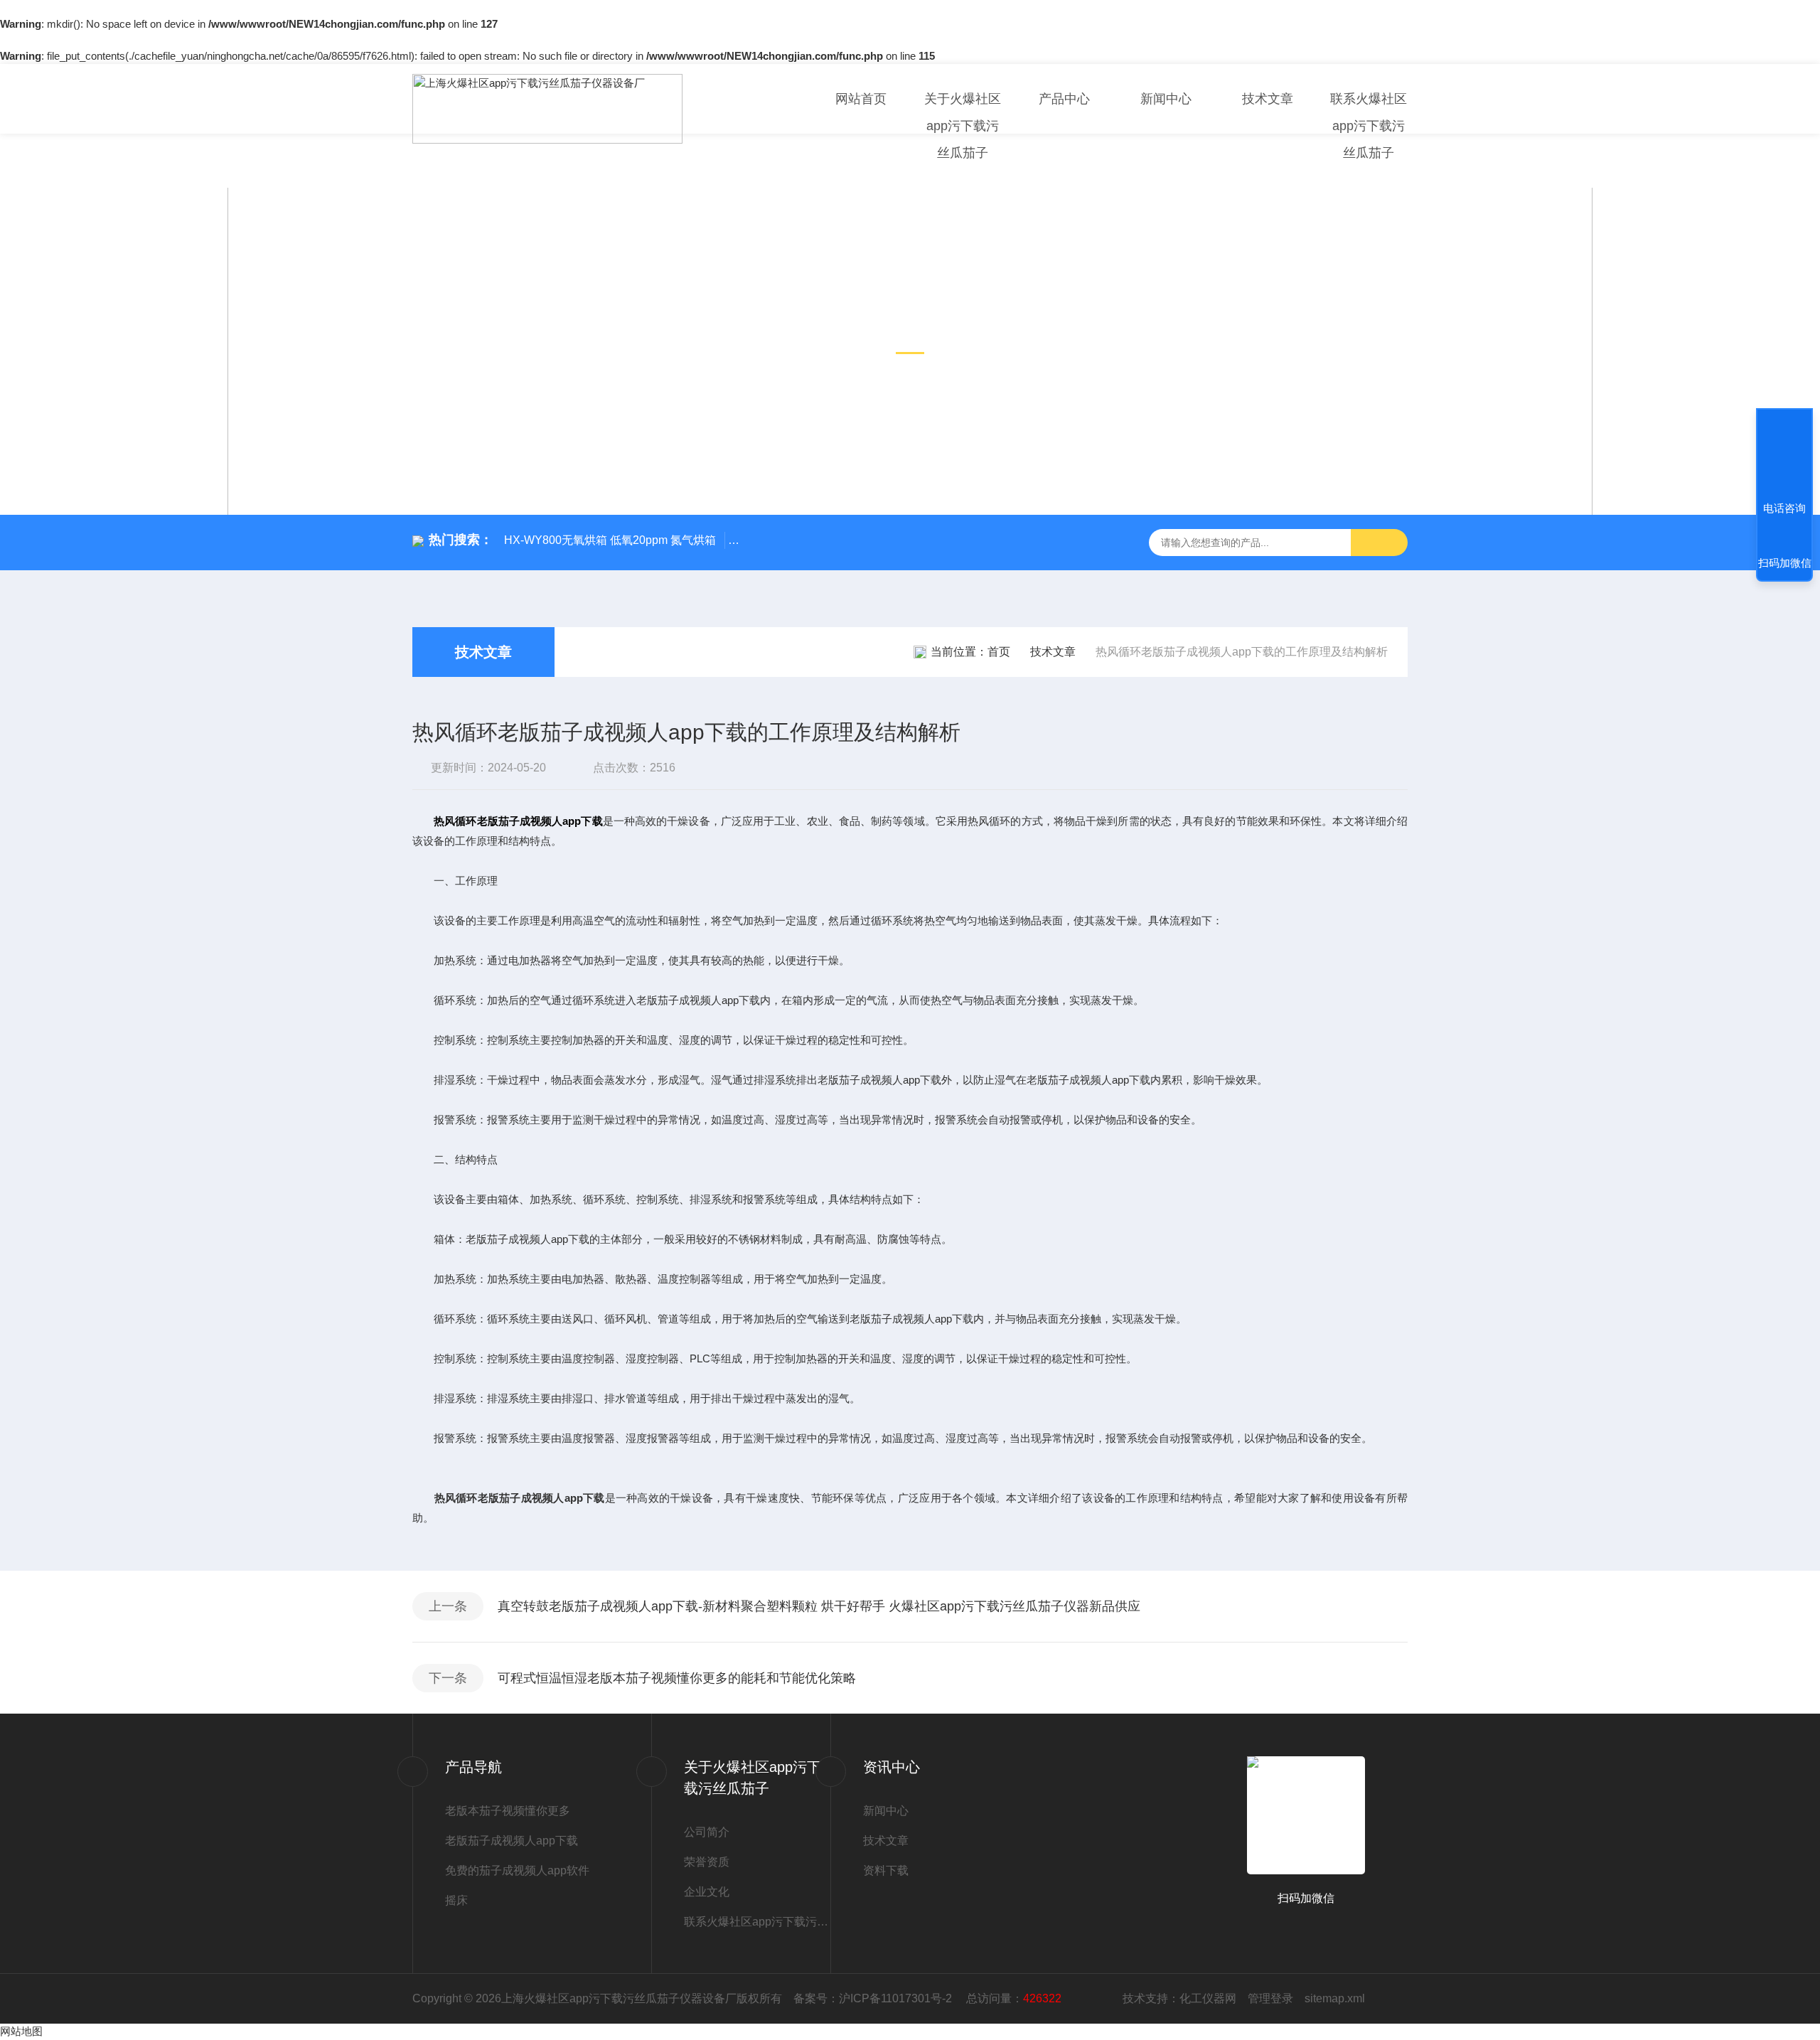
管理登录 (1270, 1998)
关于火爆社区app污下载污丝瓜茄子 (963, 126)
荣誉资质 (707, 1862)
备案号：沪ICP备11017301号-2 (874, 1998)
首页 (999, 652)
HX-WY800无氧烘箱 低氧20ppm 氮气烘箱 (610, 540)
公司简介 (707, 1832)
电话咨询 (1784, 508)
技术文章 (1268, 99)
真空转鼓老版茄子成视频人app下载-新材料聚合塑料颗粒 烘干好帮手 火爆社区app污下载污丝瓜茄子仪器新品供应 (819, 1606)
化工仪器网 (1208, 1998)
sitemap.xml (1335, 1998)
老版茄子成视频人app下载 (512, 1841)
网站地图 (21, 2031)
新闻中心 (1166, 99)
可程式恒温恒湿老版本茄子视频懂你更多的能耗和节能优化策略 (677, 1678)
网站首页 (861, 99)
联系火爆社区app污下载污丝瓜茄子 (1369, 126)
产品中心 (1064, 99)
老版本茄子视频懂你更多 (508, 1811)
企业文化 (707, 1892)
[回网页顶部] (1784, 456)
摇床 (456, 1900)
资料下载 (886, 1870)
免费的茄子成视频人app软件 (517, 1870)
